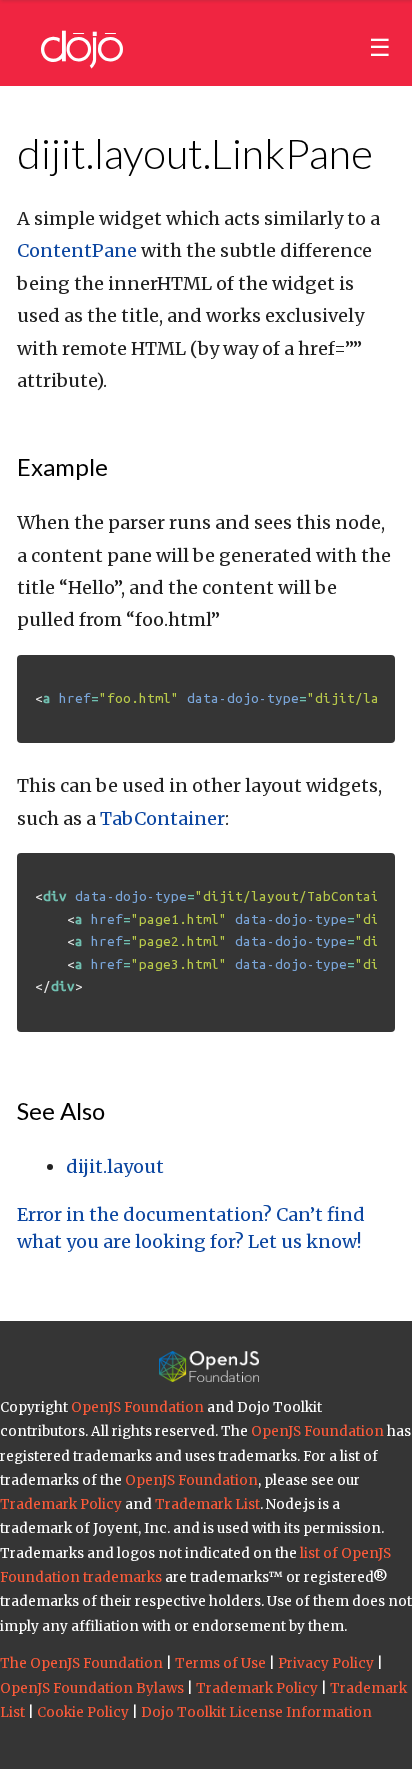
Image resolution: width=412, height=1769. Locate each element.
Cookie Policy (83, 1712)
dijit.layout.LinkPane (195, 153)
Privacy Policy (326, 1663)
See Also (61, 1110)
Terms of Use (220, 1663)
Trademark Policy (61, 1504)
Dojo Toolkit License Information (256, 1712)
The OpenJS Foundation (81, 1663)
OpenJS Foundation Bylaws (92, 1688)
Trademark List (207, 1504)
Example (62, 466)
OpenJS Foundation (137, 1407)
